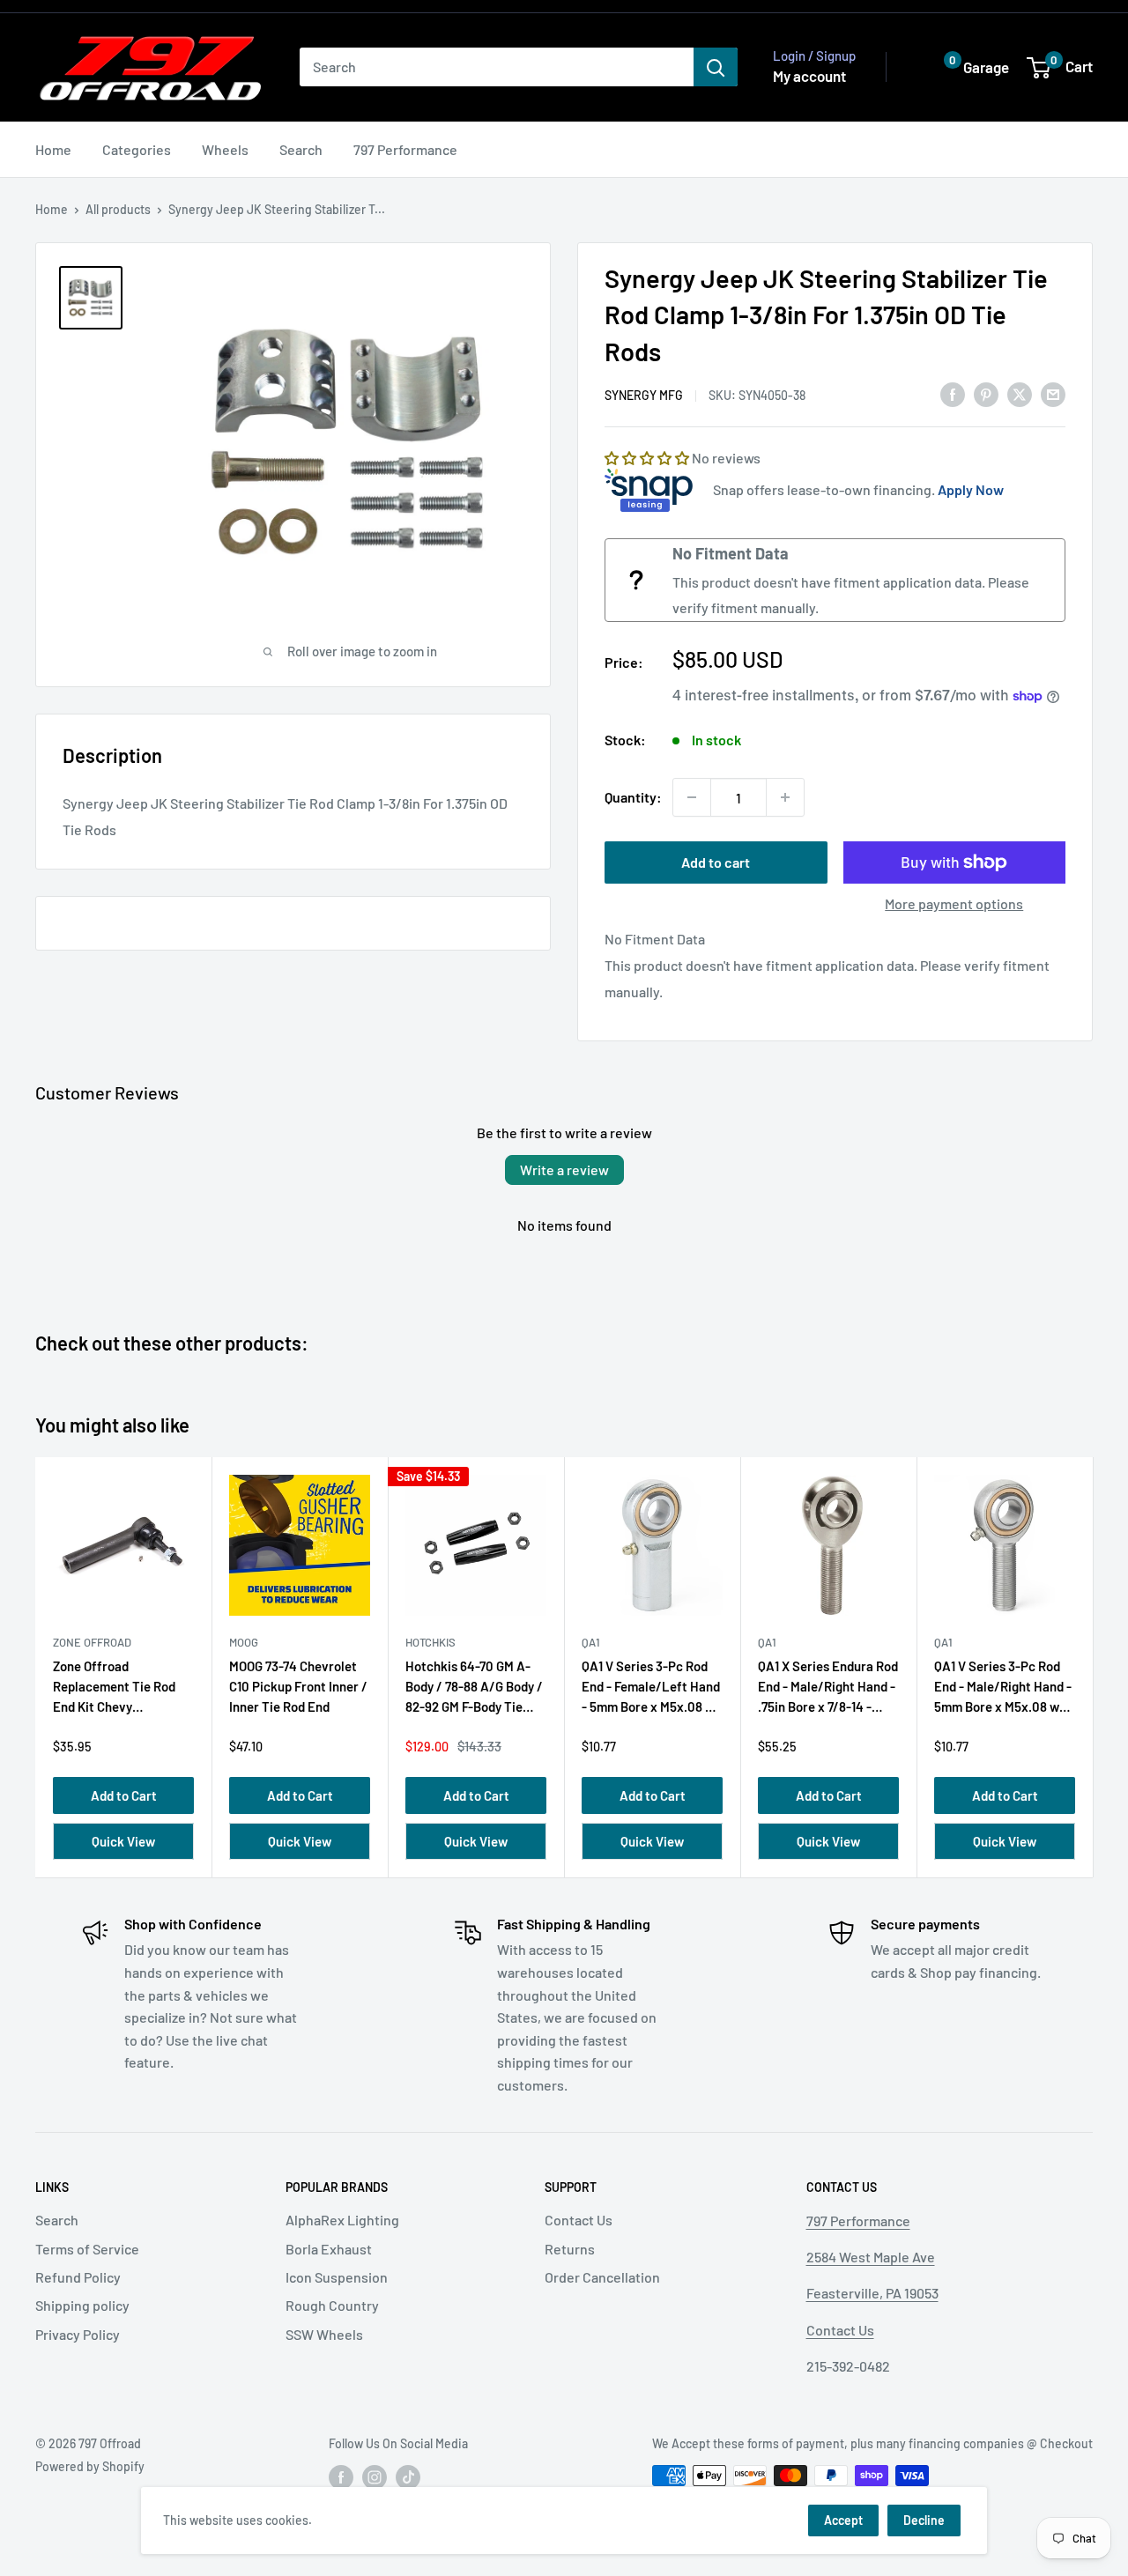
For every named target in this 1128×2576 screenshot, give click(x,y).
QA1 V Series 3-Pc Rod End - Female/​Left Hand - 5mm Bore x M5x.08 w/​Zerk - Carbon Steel (651, 1690)
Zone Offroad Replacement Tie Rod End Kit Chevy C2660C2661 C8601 (114, 1690)
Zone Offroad (92, 1642)
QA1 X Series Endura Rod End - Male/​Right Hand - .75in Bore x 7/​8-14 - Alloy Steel (828, 1690)
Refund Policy (78, 2277)
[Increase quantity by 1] (785, 797)
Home (53, 149)
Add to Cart (124, 1795)
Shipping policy (82, 2305)
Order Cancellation (602, 2277)
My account (809, 76)
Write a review (564, 1170)
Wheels (225, 149)
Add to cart (716, 862)
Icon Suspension (337, 2277)
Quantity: (633, 797)
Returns (570, 2249)
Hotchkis (430, 1642)
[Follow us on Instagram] (375, 2477)
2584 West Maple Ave (871, 2257)
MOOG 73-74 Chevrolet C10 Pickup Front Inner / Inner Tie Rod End (298, 1687)
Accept (843, 2520)
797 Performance (405, 149)
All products (118, 209)
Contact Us (579, 2220)
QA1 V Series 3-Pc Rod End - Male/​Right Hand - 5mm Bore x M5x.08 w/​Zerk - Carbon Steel (1003, 1690)
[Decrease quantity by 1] (692, 797)
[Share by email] (1053, 393)
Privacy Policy (78, 2334)
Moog (244, 1642)
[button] (963, 67)
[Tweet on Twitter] (1020, 393)
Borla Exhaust (329, 2249)
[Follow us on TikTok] (408, 2477)
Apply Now (971, 489)
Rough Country (332, 2305)
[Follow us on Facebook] (341, 2477)
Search (301, 149)
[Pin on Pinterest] (986, 393)
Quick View (123, 1841)
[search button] (716, 67)
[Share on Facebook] (953, 393)
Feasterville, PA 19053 (872, 2293)
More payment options (954, 903)
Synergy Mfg (644, 395)
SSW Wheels (324, 2334)
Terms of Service (87, 2249)
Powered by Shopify (90, 2466)
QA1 (591, 1642)
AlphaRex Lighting (342, 2220)
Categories (137, 149)
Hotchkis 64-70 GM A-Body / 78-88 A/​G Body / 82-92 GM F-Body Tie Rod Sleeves (474, 1690)
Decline (924, 2520)
